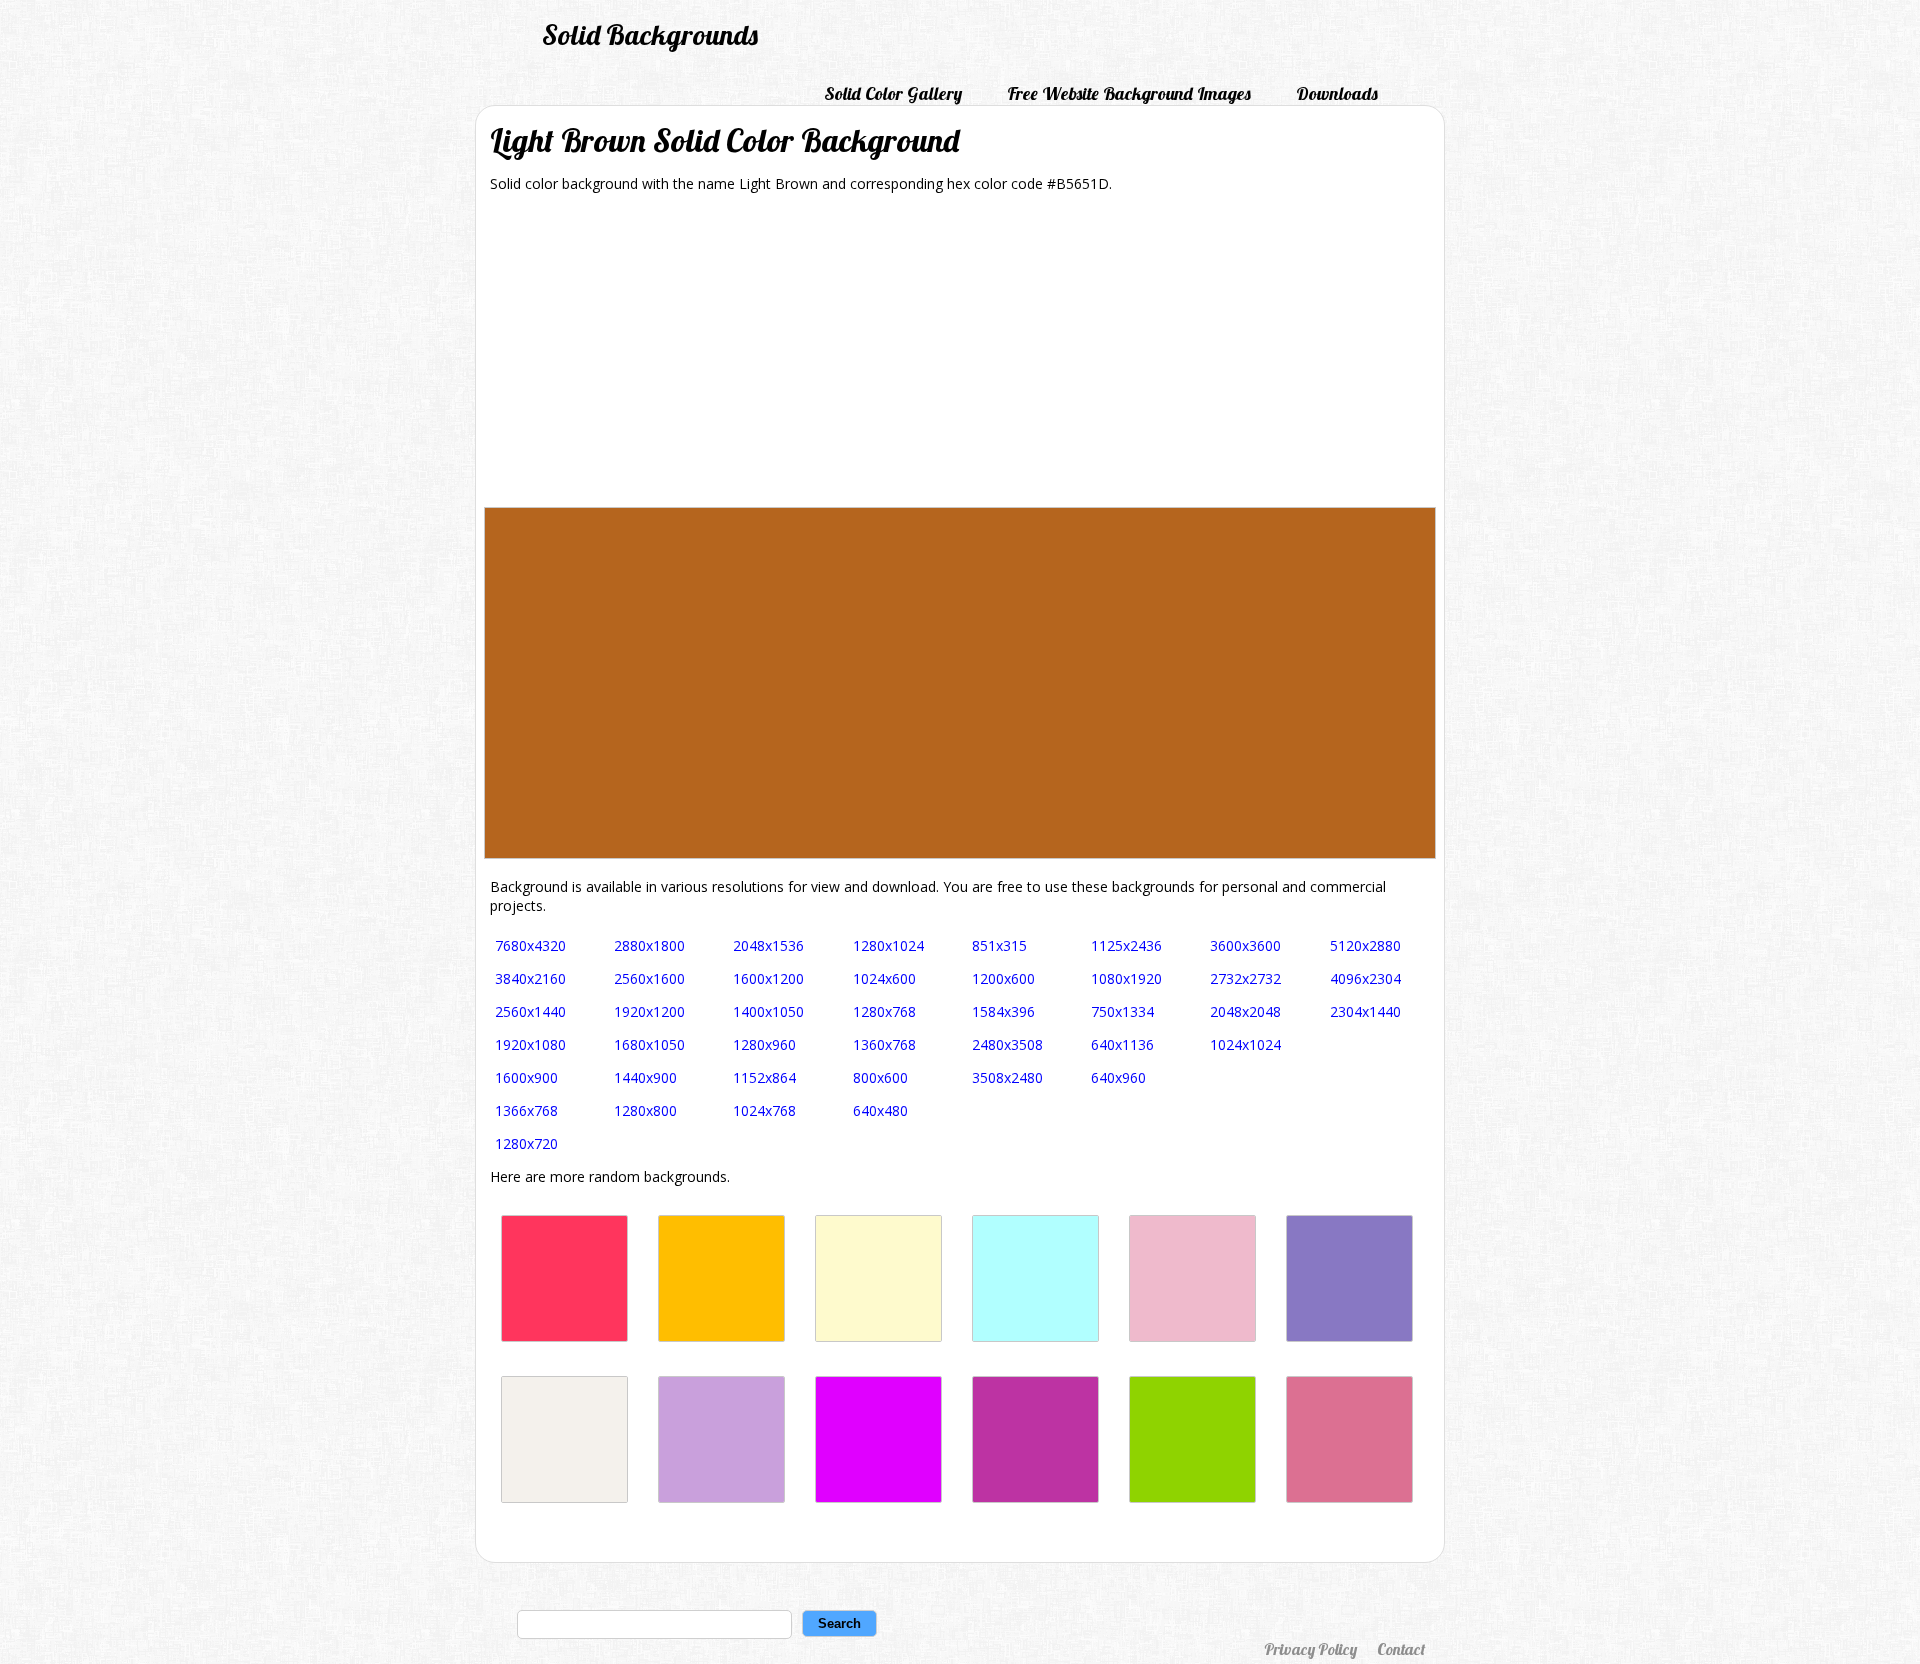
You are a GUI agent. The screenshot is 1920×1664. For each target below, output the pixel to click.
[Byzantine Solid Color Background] (1035, 1497)
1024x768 (764, 1110)
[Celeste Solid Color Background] (1035, 1336)
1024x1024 (1245, 1044)
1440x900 (645, 1077)
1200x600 (1003, 978)
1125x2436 (1126, 945)
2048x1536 (768, 945)
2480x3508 (1007, 1044)
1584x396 (1003, 1011)
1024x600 (884, 978)
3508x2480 (1007, 1077)
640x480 (880, 1110)
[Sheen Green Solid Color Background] (1192, 1497)
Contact (1401, 1649)
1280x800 (645, 1110)
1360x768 (884, 1044)
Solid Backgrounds (650, 34)
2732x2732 (1245, 978)
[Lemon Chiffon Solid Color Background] (878, 1336)
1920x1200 (649, 1011)
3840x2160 (530, 978)
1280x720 (526, 1143)
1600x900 (526, 1077)
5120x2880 (1365, 945)
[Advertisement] (960, 357)
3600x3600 (1245, 945)
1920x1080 (530, 1044)
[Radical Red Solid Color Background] (564, 1336)
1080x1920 (1126, 978)
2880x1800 (649, 945)
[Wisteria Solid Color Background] (721, 1497)
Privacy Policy (1310, 1649)
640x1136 (1122, 1044)
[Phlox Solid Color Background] (878, 1497)
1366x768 (526, 1110)
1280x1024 (888, 945)
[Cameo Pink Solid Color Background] (1192, 1336)
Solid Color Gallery (893, 93)
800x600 (880, 1077)
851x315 (999, 945)
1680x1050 (649, 1044)
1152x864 (764, 1077)
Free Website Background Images (1129, 93)
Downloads (1337, 93)
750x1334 (1122, 1011)
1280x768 (884, 1011)
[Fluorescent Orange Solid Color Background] (721, 1336)
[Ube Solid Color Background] (1349, 1336)
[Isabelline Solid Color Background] (564, 1497)
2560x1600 (649, 978)
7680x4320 (530, 945)
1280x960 (764, 1044)
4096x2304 (1365, 978)
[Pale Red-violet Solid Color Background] (1349, 1497)
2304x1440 (1365, 1011)
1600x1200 (768, 978)
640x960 (1118, 1077)
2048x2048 (1245, 1011)
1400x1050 (768, 1011)
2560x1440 (530, 1011)
